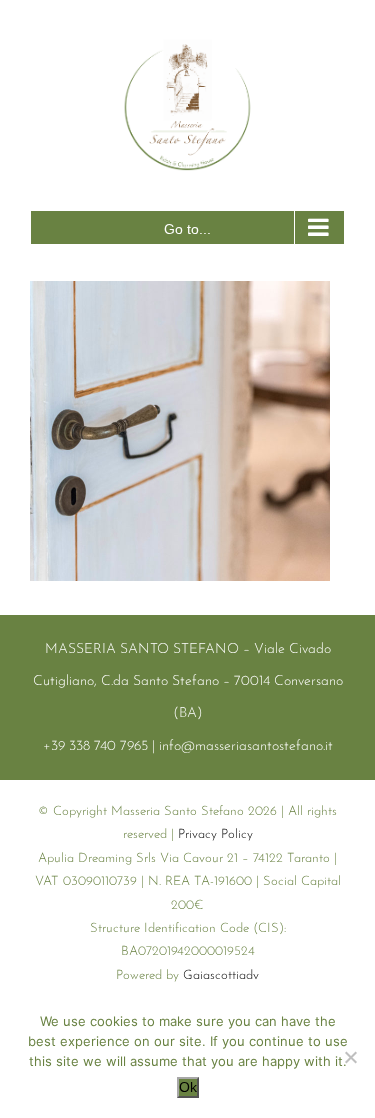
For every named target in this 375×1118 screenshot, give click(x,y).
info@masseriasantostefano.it (246, 746)
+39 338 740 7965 (95, 746)
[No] (350, 1057)
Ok (188, 1087)
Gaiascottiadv (221, 975)
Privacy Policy (215, 834)
